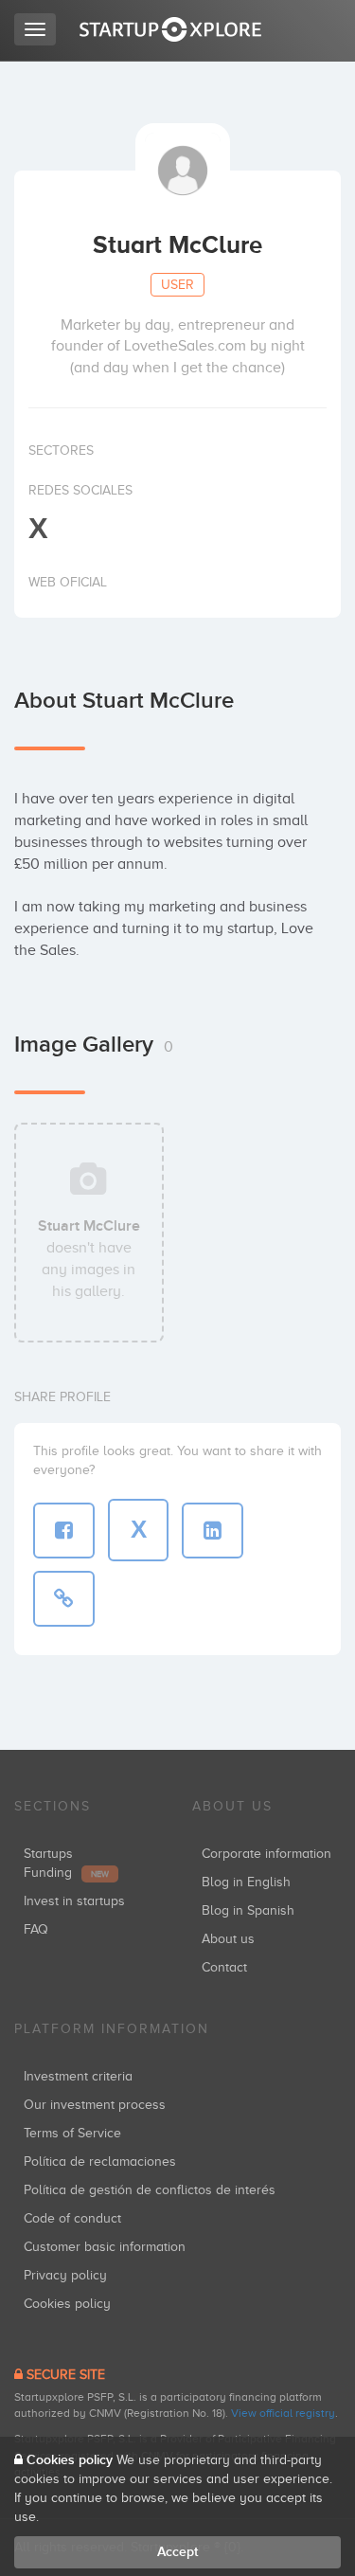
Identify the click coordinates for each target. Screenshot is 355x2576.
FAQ (36, 1929)
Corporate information (266, 1854)
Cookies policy (67, 2304)
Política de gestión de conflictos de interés (150, 2190)
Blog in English (246, 1882)
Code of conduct (72, 2218)
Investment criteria (78, 2076)
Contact (224, 1967)
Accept (177, 2552)
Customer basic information (105, 2247)
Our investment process (95, 2105)
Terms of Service (72, 2133)
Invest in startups (74, 1901)
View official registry (283, 2413)
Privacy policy (65, 2275)
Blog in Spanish (248, 1910)
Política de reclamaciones (100, 2162)
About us (228, 1939)
